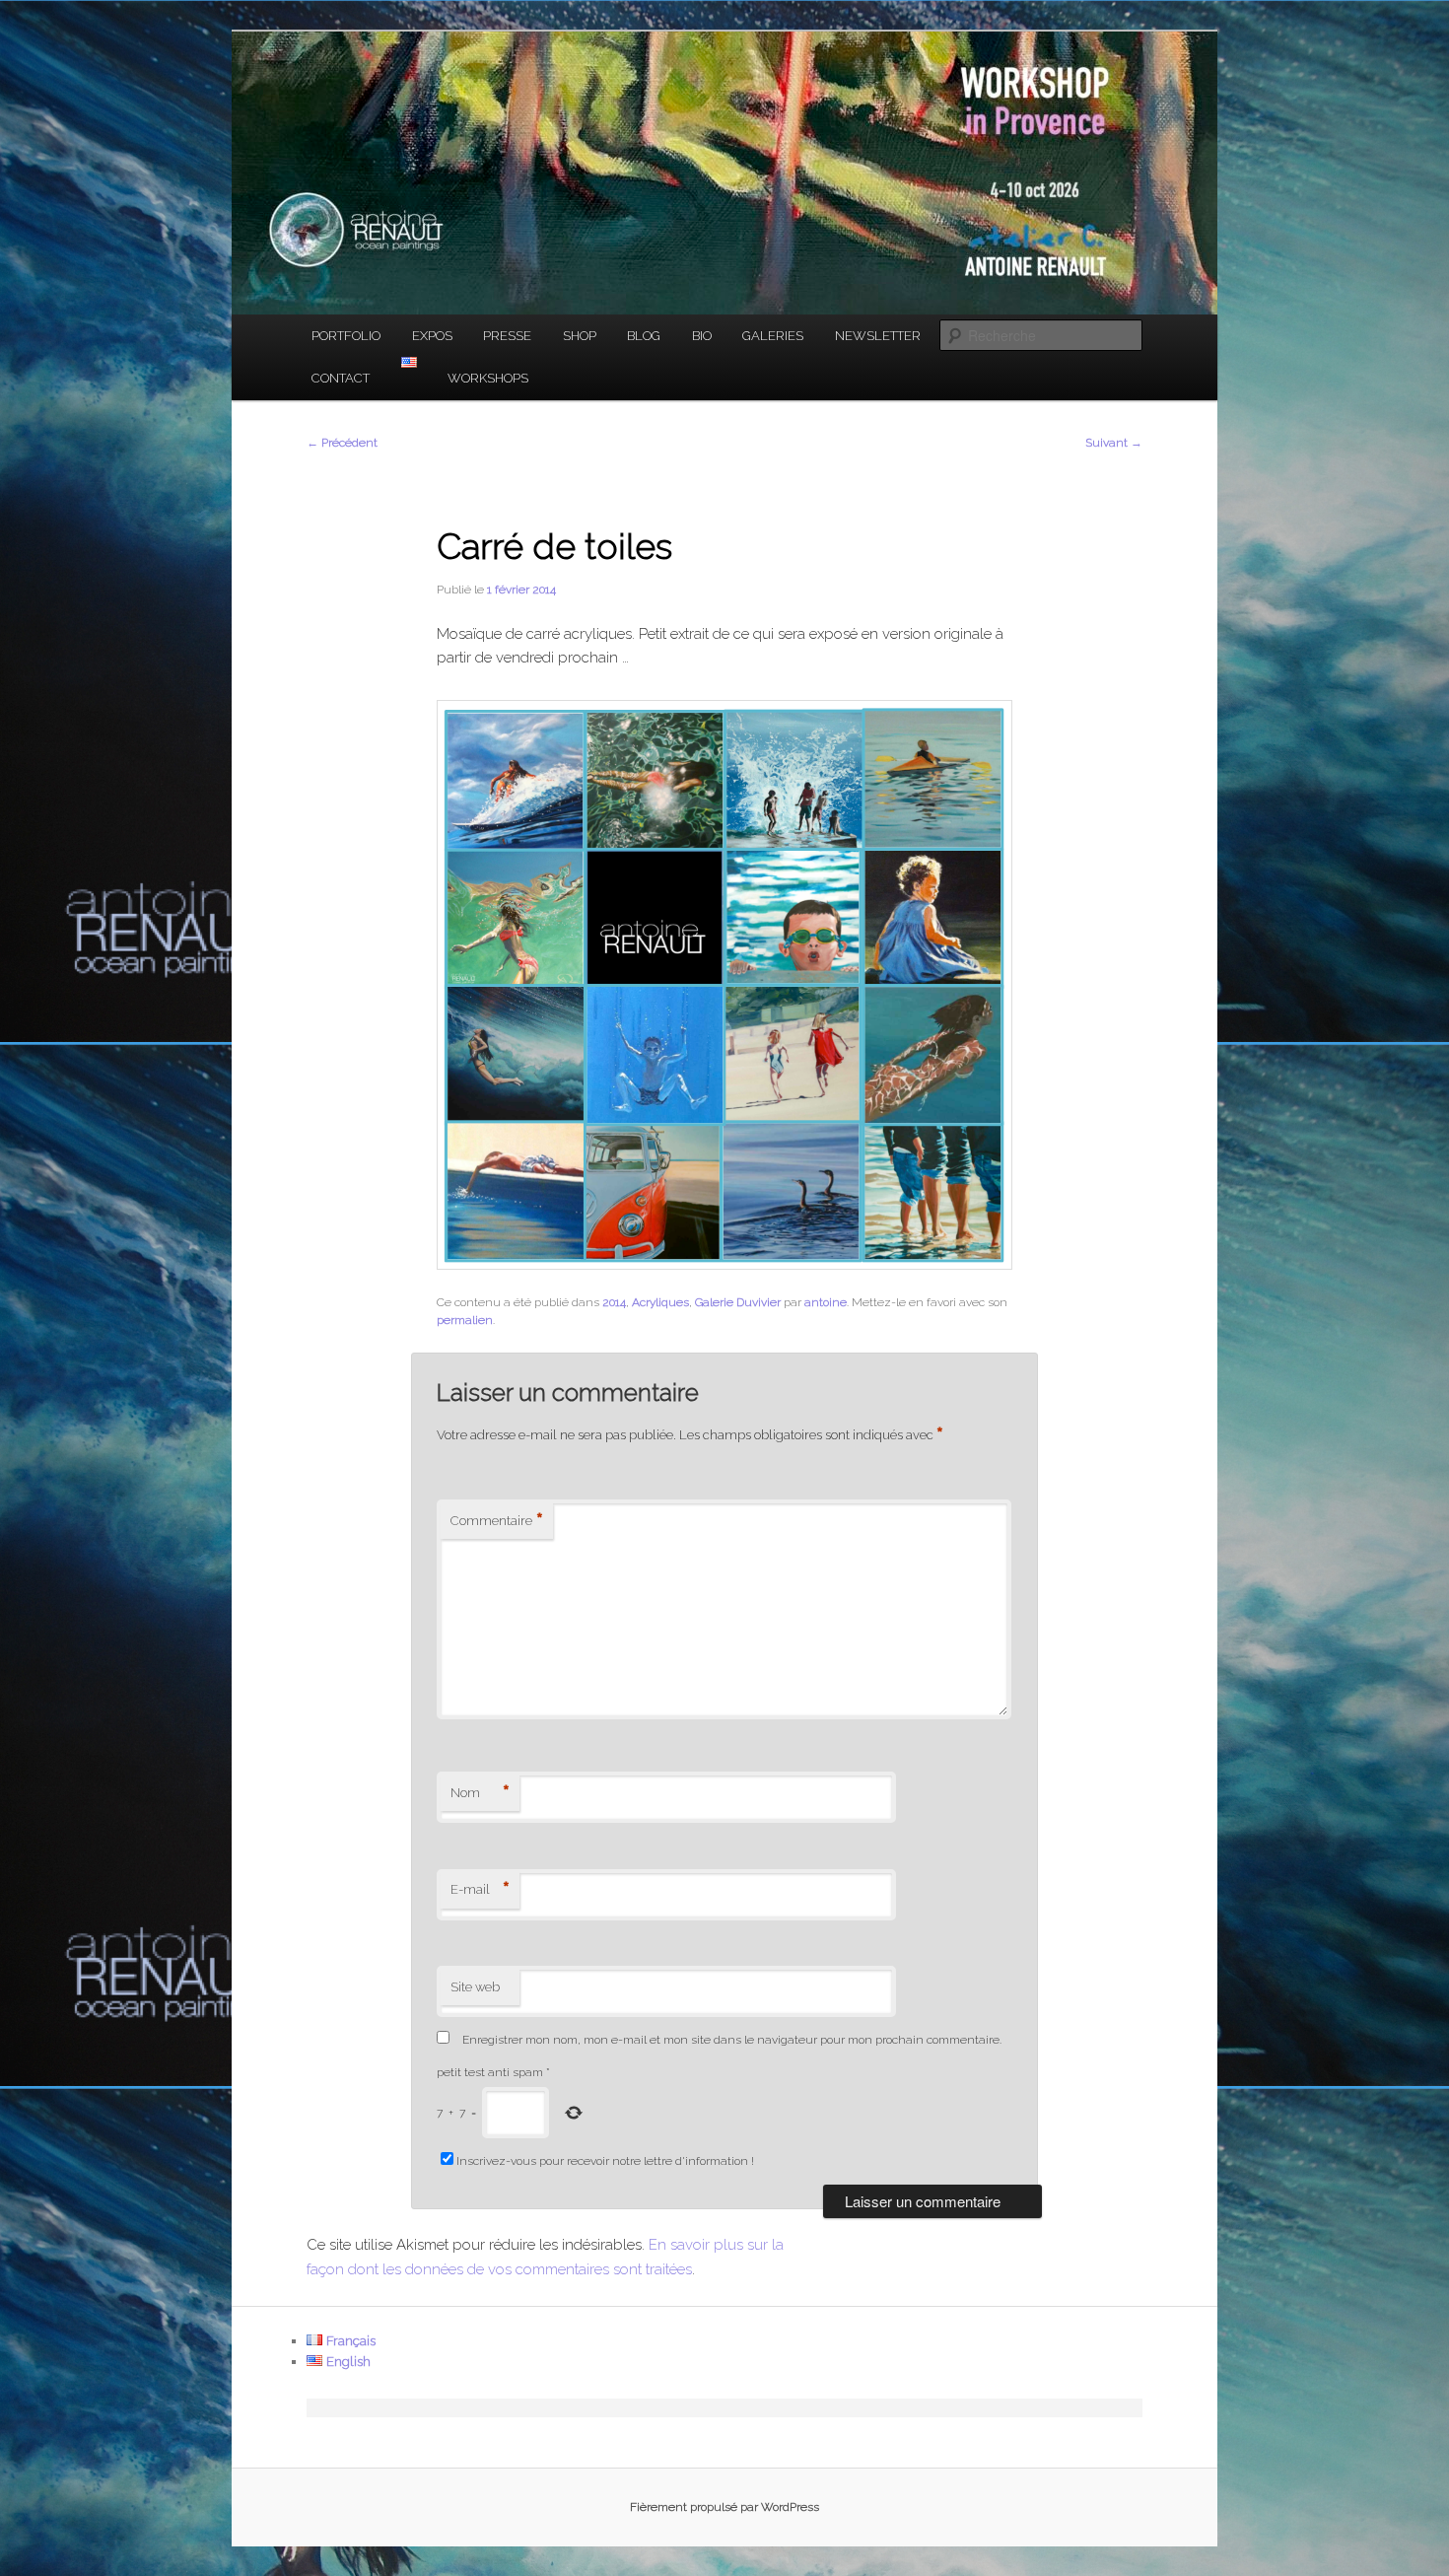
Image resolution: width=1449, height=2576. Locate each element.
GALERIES (773, 336)
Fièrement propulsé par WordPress (724, 2507)
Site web (475, 1987)
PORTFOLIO (346, 336)
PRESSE (507, 336)
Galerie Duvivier (738, 1302)
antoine (826, 1302)
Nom (480, 1793)
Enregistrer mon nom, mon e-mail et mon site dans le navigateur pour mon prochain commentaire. (732, 2040)
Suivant (1114, 443)
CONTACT (341, 378)
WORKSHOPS (488, 378)
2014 (614, 1302)
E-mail (480, 1890)
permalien (465, 1320)
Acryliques (660, 1302)
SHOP (580, 336)
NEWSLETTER (878, 336)
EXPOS (432, 336)
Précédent (342, 443)
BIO (702, 336)
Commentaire (497, 1521)
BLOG (644, 336)
